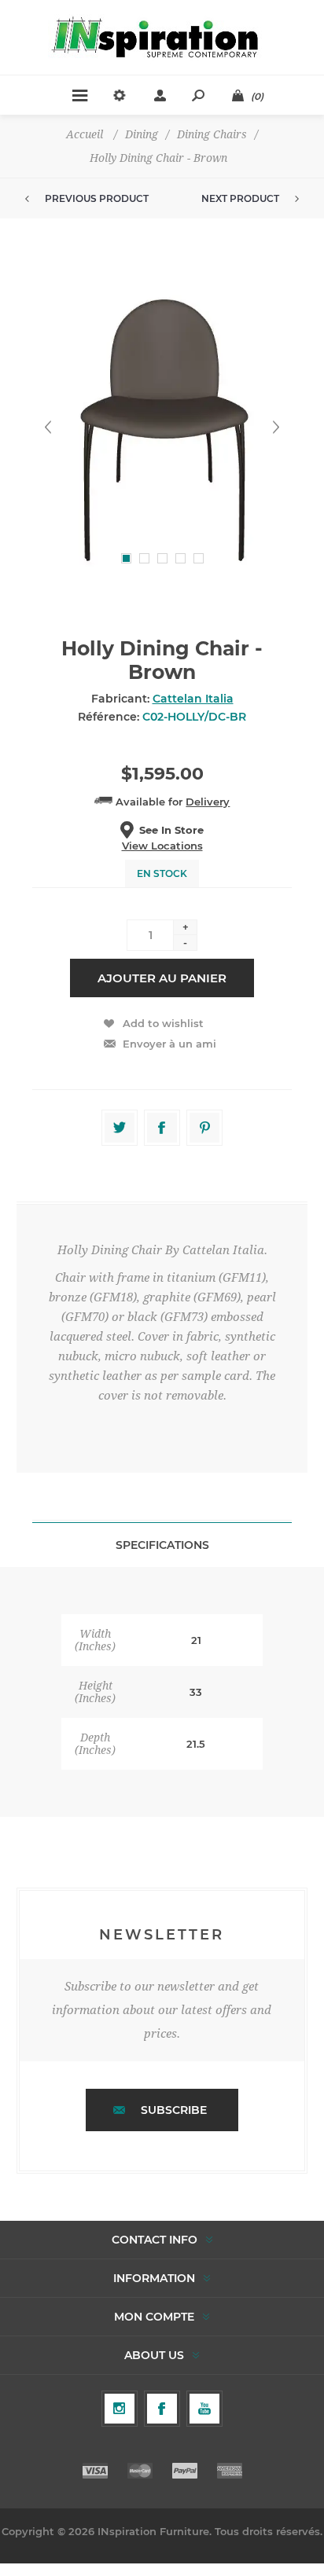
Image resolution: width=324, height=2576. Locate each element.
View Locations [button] (162, 846)
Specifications (162, 1545)
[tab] (162, 1545)
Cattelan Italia (193, 699)
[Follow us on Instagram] (120, 2409)
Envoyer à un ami (169, 1044)
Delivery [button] (208, 802)
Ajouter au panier (162, 978)
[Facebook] (162, 2409)
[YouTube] (204, 2409)
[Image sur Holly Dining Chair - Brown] (162, 427)
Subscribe (174, 2110)
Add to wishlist (163, 1023)
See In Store (171, 830)
